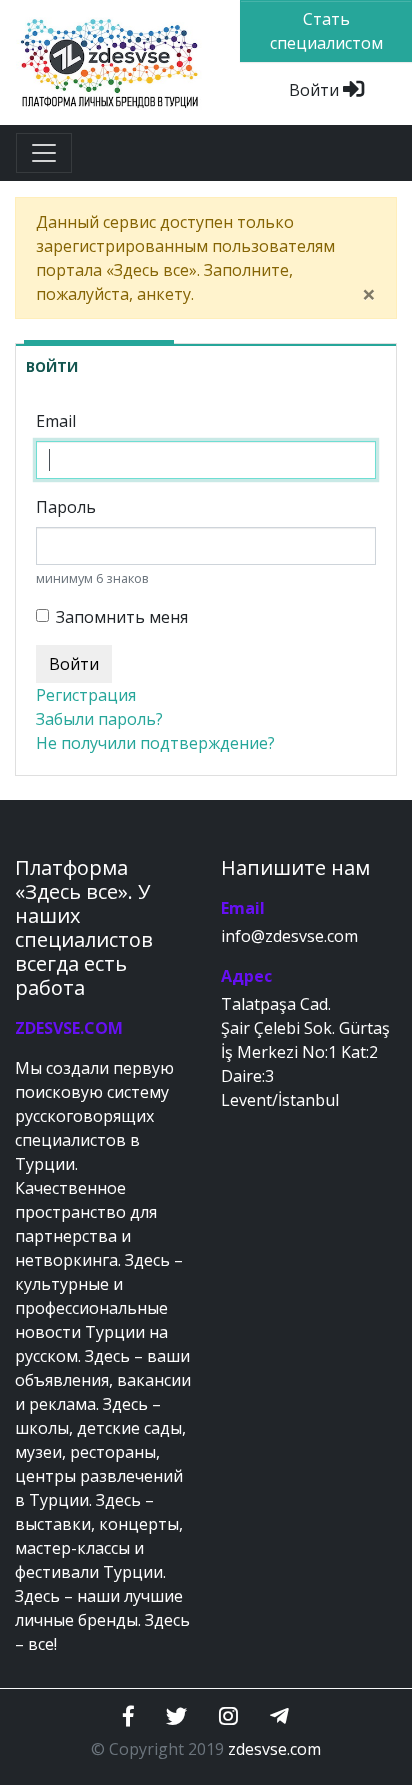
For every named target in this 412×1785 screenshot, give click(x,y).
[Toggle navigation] (44, 153)
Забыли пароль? (99, 719)
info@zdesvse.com (289, 936)
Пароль (66, 507)
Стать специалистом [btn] (326, 31)
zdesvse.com (274, 1749)
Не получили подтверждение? (155, 743)
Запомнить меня (122, 617)
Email (56, 421)
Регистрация (86, 695)
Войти (316, 90)
